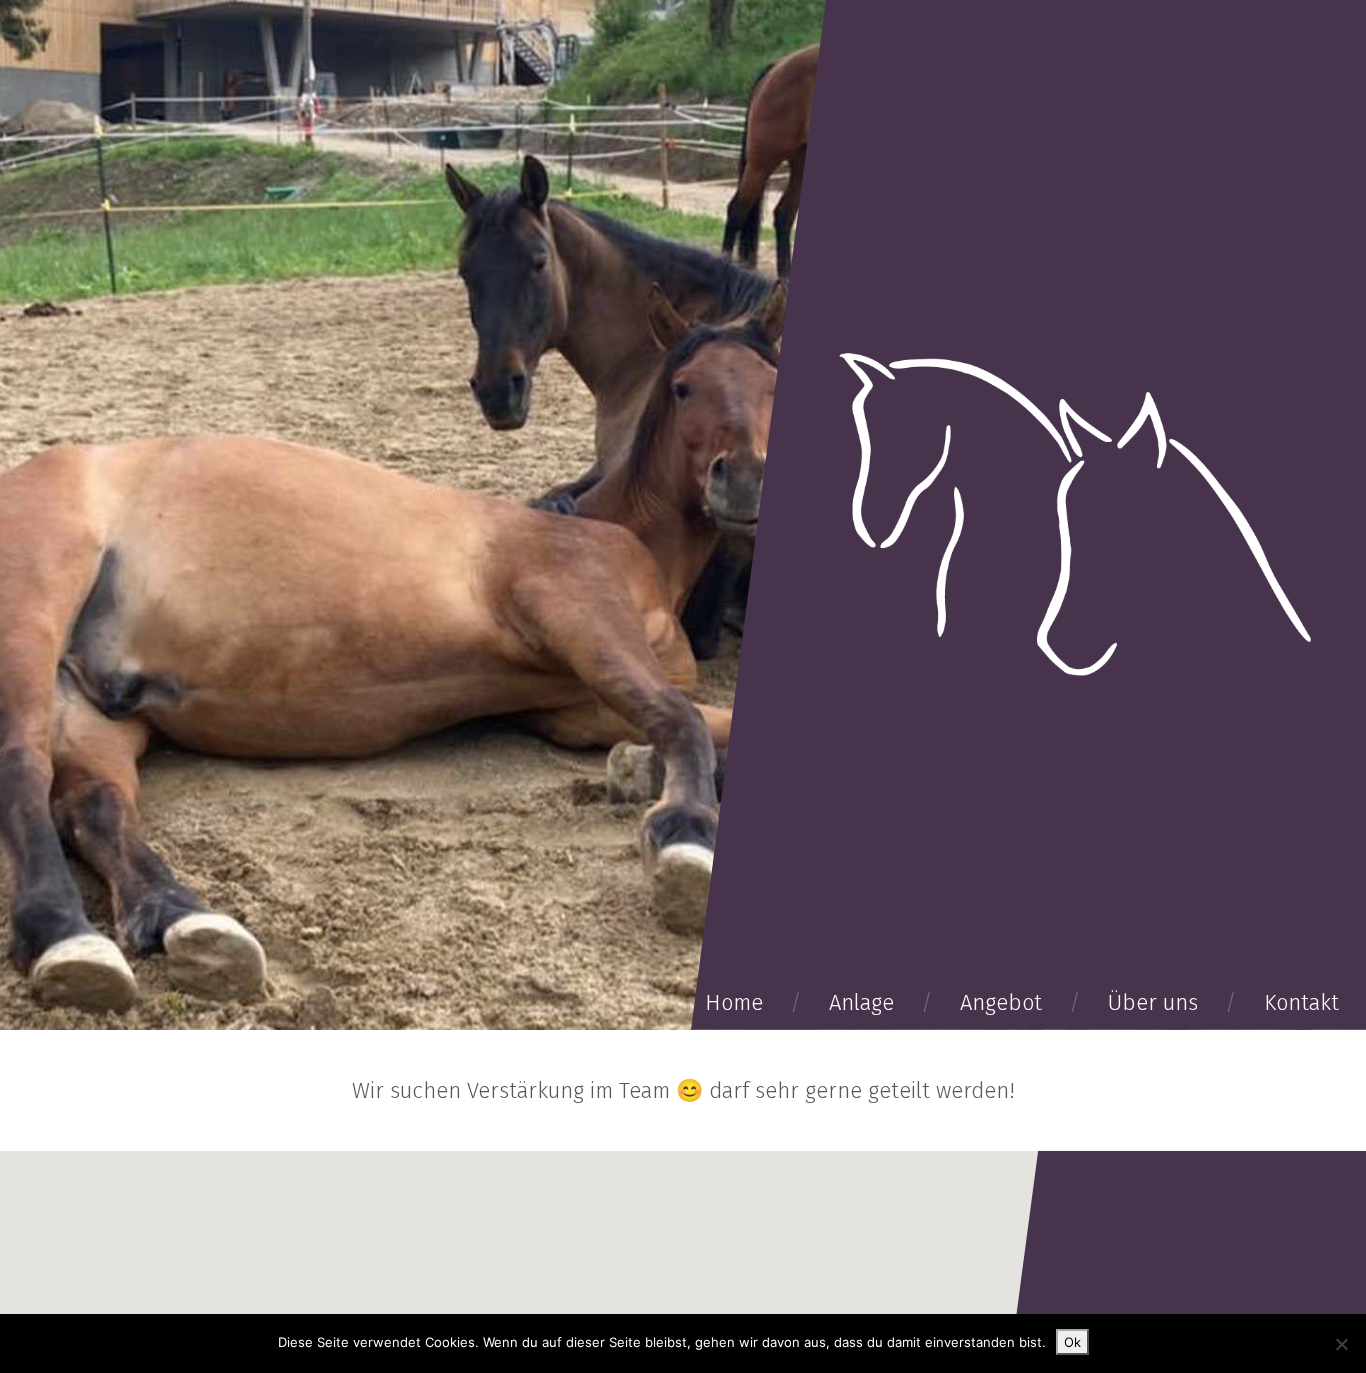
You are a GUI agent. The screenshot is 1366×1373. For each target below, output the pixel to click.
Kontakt (1301, 1002)
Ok (1072, 1342)
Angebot (1001, 1002)
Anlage (861, 1002)
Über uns (1153, 1002)
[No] (1341, 1344)
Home (734, 1002)
